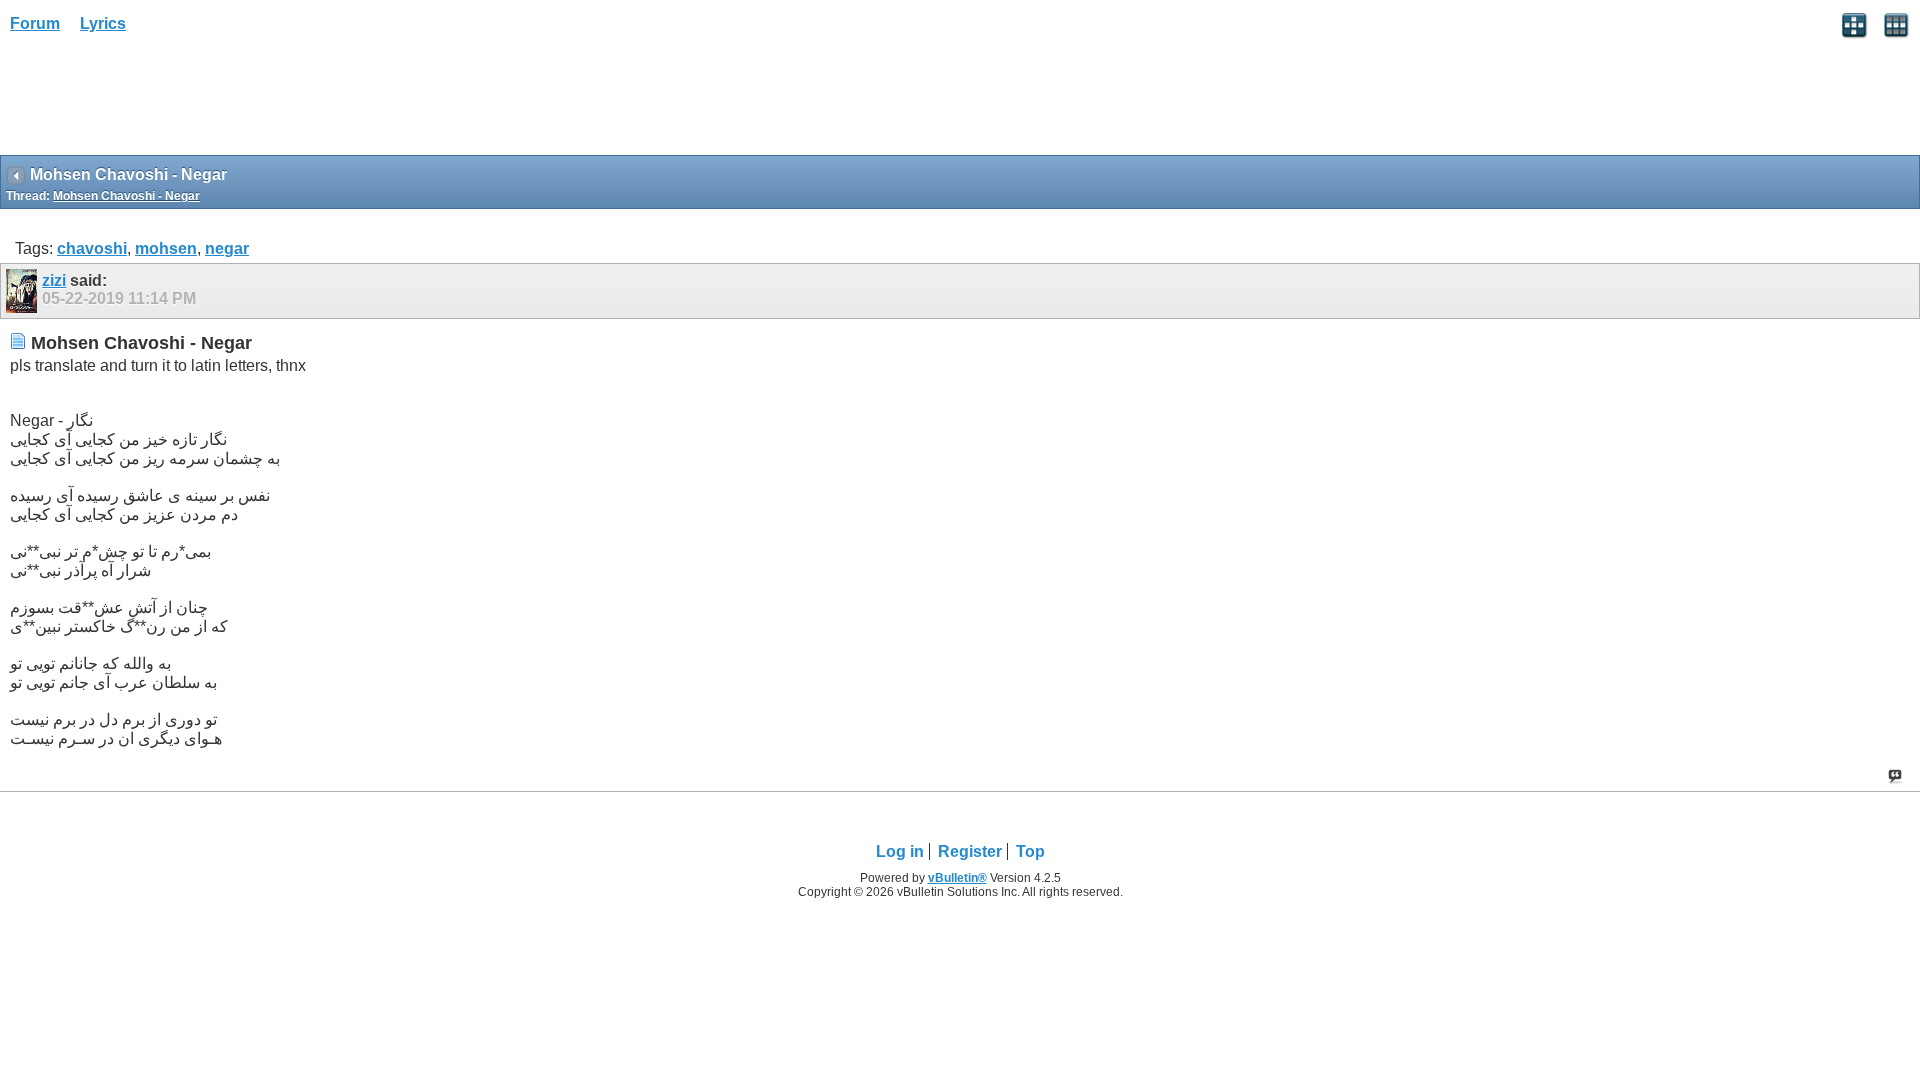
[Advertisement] (160, 101)
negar (227, 248)
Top (1030, 851)
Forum (35, 23)
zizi (54, 280)
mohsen (166, 248)
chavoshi (92, 248)
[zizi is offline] (24, 291)
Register (970, 851)
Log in (900, 851)
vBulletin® (957, 878)
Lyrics (103, 23)
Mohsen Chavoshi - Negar (126, 196)
